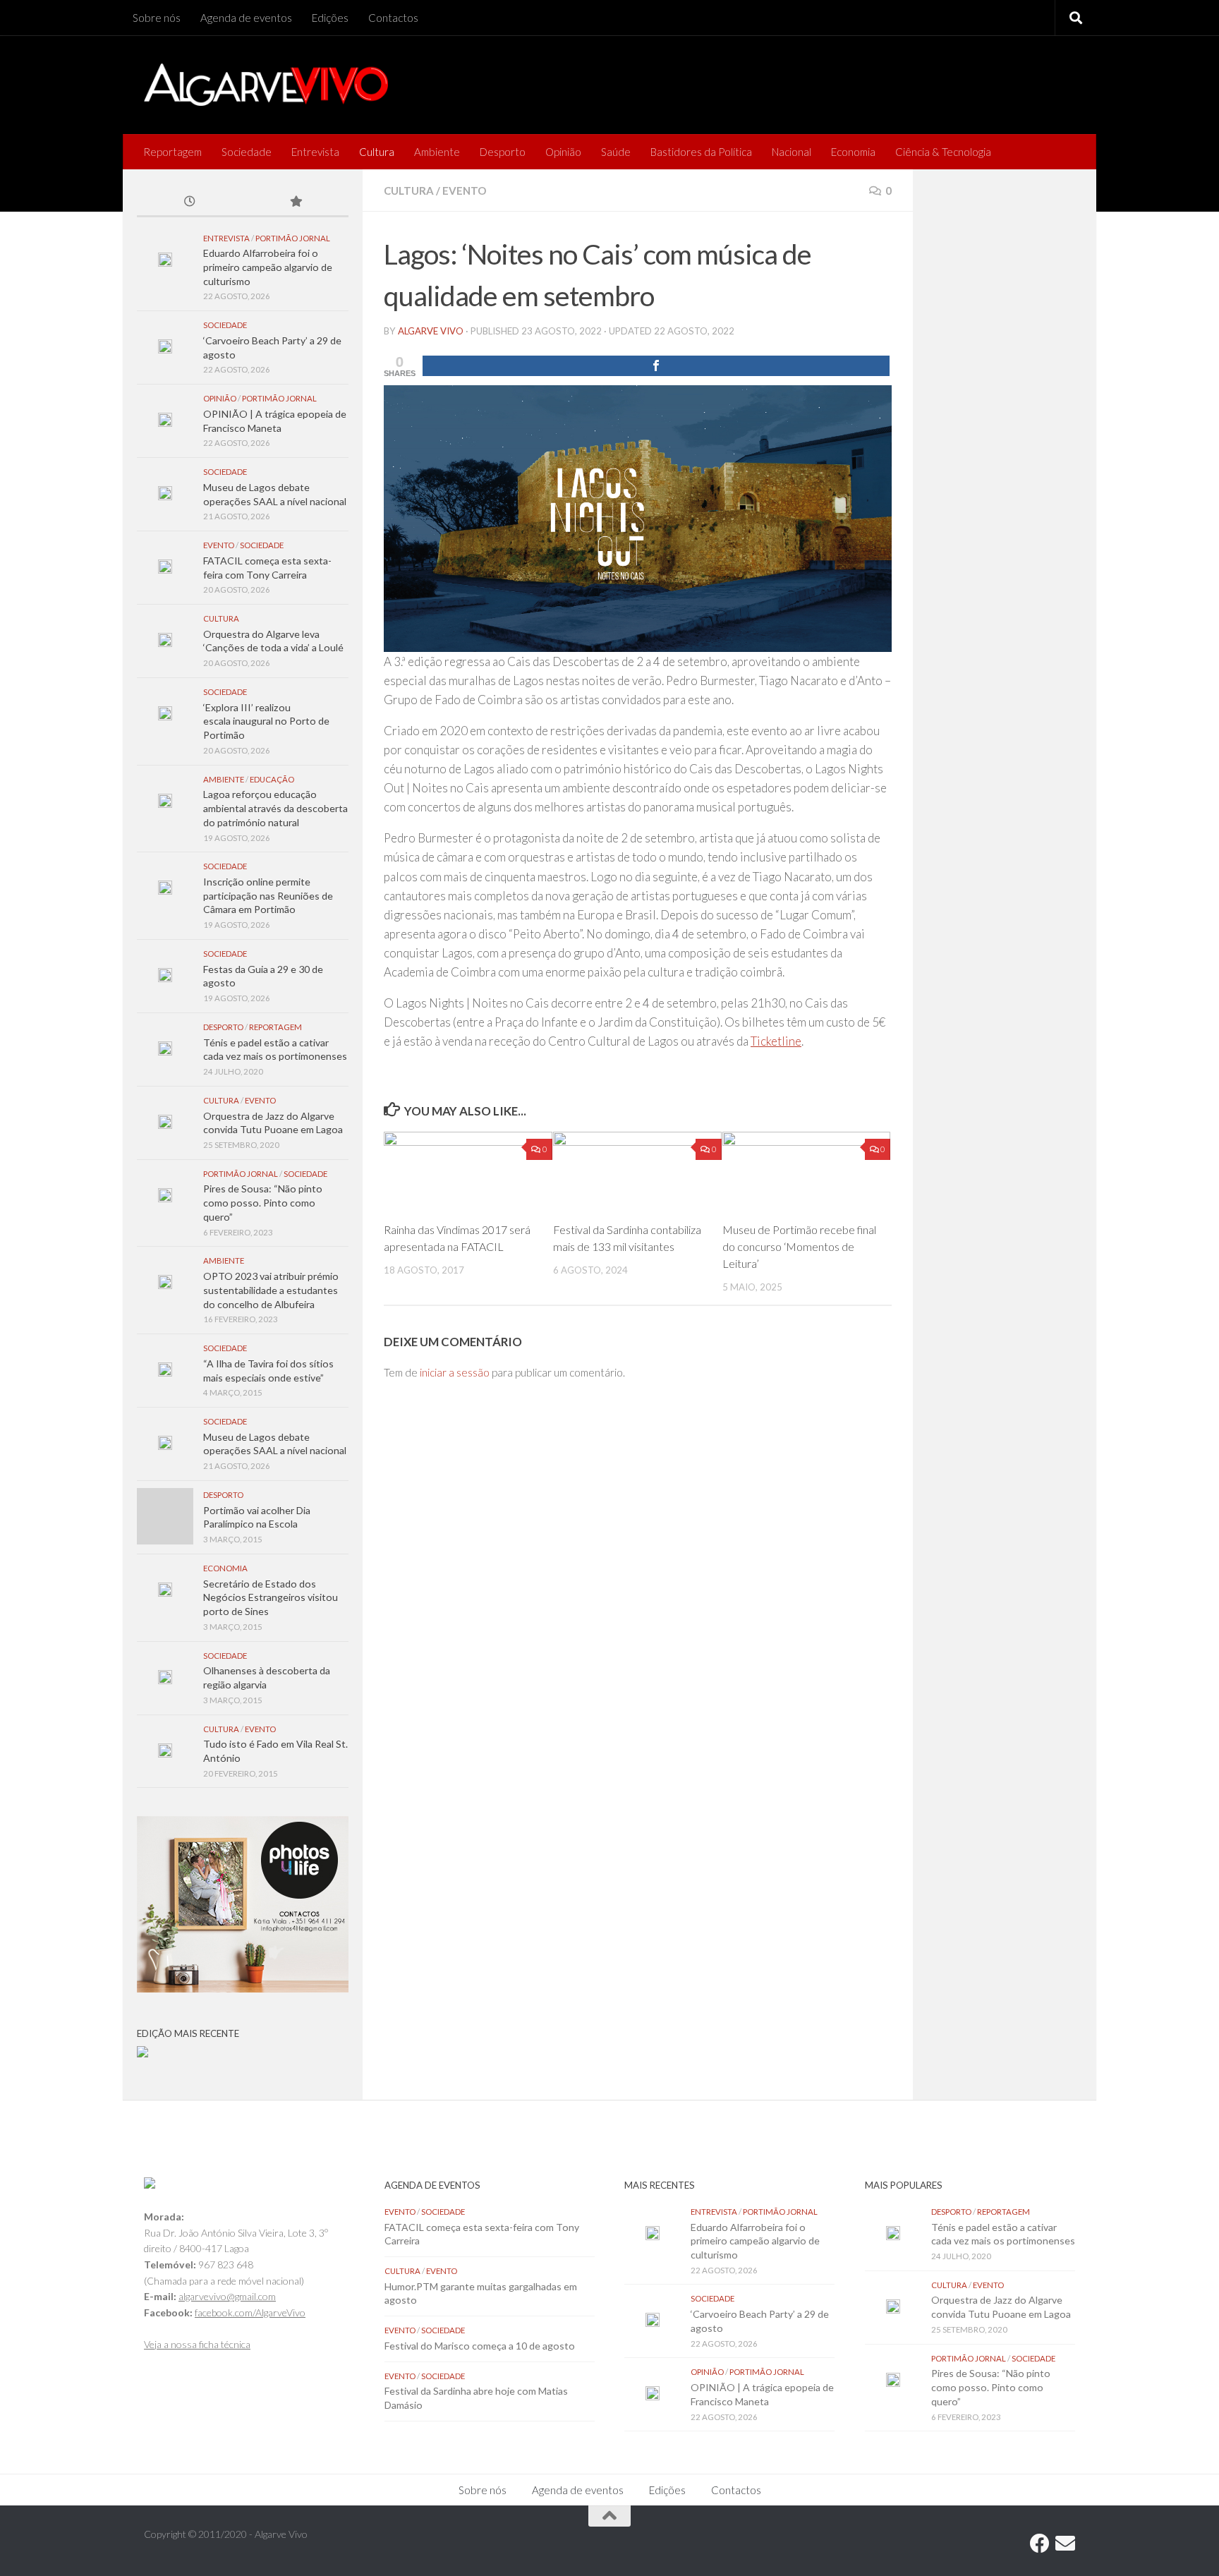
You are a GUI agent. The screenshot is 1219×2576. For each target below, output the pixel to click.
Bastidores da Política (701, 152)
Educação (272, 779)
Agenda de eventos (246, 18)
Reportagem (172, 152)
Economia (853, 152)
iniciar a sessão (455, 1372)
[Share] (656, 366)
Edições (330, 18)
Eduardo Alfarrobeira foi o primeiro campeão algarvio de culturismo (268, 267)
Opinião (563, 152)
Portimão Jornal (293, 238)
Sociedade (247, 152)
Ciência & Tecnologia (943, 152)
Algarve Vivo (431, 331)
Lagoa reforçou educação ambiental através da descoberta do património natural (275, 808)
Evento (464, 191)
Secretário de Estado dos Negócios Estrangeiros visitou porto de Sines (271, 1597)
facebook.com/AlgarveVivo (250, 2312)
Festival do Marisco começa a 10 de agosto (480, 2346)
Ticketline (776, 1041)
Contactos (393, 18)
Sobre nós (157, 18)
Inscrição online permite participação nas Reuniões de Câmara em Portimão (268, 895)
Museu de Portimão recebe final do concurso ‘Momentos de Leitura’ (799, 1246)
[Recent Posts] (190, 202)
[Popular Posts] (296, 202)
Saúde (616, 152)
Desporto (503, 152)
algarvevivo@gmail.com (227, 2296)
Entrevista (315, 152)
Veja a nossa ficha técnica (197, 2344)
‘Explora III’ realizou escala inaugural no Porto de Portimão (266, 721)
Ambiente (437, 152)
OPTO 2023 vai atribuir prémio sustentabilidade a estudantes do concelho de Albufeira (271, 1290)
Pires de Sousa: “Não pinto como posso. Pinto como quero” (263, 1202)
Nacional (792, 152)
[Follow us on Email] (1065, 2544)
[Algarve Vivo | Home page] (266, 85)
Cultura (377, 152)
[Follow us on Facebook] (1040, 2544)
